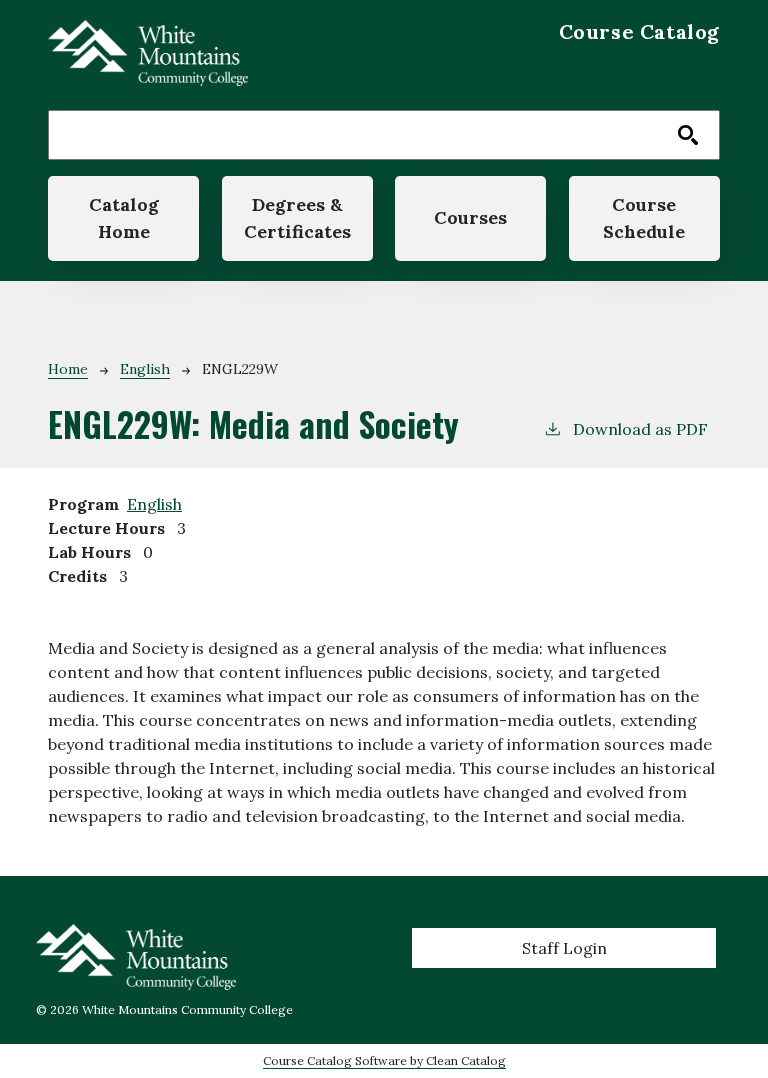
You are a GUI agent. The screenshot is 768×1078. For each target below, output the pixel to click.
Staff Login (564, 948)
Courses (470, 217)
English (145, 369)
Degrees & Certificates (297, 217)
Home (68, 369)
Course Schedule (644, 217)
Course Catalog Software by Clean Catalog (384, 1060)
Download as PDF (640, 429)
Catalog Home (124, 217)
